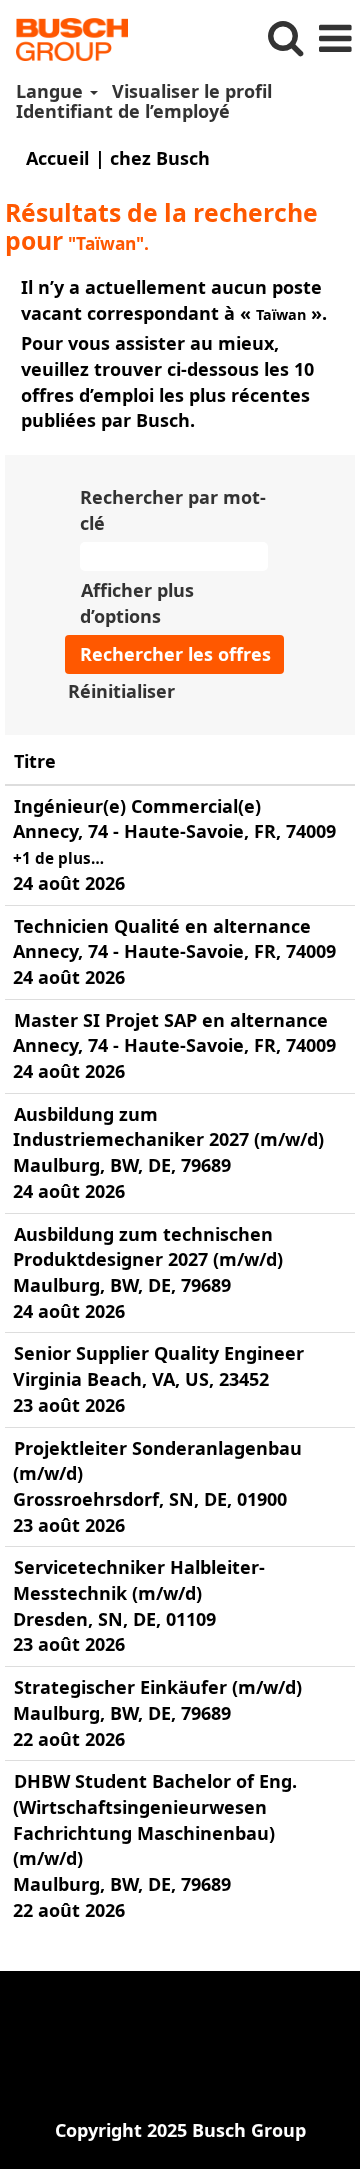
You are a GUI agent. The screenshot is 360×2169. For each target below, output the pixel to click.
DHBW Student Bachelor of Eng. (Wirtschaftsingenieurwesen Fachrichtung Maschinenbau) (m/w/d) (155, 1819)
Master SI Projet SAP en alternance (171, 1020)
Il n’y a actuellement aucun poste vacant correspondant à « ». (174, 300)
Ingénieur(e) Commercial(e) (137, 806)
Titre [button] (35, 761)
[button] (335, 39)
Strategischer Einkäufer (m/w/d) (158, 1687)
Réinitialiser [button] (121, 691)
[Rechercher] (285, 38)
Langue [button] (52, 91)
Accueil (57, 158)
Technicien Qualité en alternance (162, 926)
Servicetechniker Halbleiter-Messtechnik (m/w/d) (139, 1580)
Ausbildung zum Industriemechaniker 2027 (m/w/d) (168, 1127)
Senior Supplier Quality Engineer (159, 1353)
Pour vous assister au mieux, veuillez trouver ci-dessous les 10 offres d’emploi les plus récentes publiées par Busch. (167, 381)
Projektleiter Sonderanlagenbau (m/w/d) (157, 1461)
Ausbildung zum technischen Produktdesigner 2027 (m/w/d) (148, 1247)
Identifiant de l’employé (123, 111)
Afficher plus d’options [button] (137, 603)
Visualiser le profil (192, 91)
